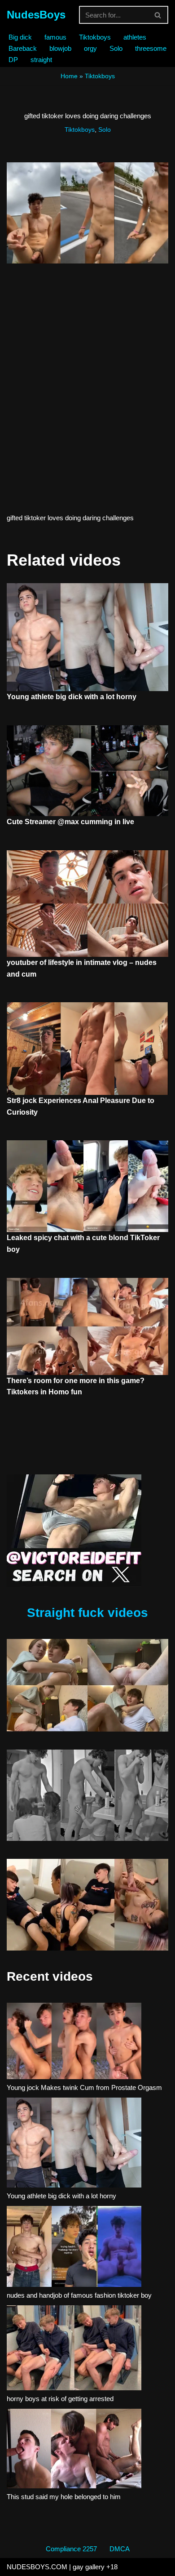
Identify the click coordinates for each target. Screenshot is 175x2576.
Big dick (20, 37)
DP (13, 60)
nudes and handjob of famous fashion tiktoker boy (79, 2295)
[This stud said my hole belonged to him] (74, 2450)
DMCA (120, 2549)
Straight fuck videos (87, 1613)
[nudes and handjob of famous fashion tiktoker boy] (74, 2248)
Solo (116, 48)
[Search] (158, 15)
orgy (90, 48)
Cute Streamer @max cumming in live (70, 822)
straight (41, 60)
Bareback (23, 48)
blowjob (60, 48)
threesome (151, 48)
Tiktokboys (95, 37)
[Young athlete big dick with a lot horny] (74, 2144)
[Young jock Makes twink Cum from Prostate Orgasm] (74, 2042)
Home (69, 76)
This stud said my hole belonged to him (64, 2497)
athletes (135, 37)
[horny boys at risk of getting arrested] (74, 2349)
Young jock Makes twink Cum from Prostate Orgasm (84, 2087)
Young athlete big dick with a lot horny (72, 697)
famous (55, 37)
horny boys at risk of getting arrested (60, 2399)
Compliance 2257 (71, 2549)
